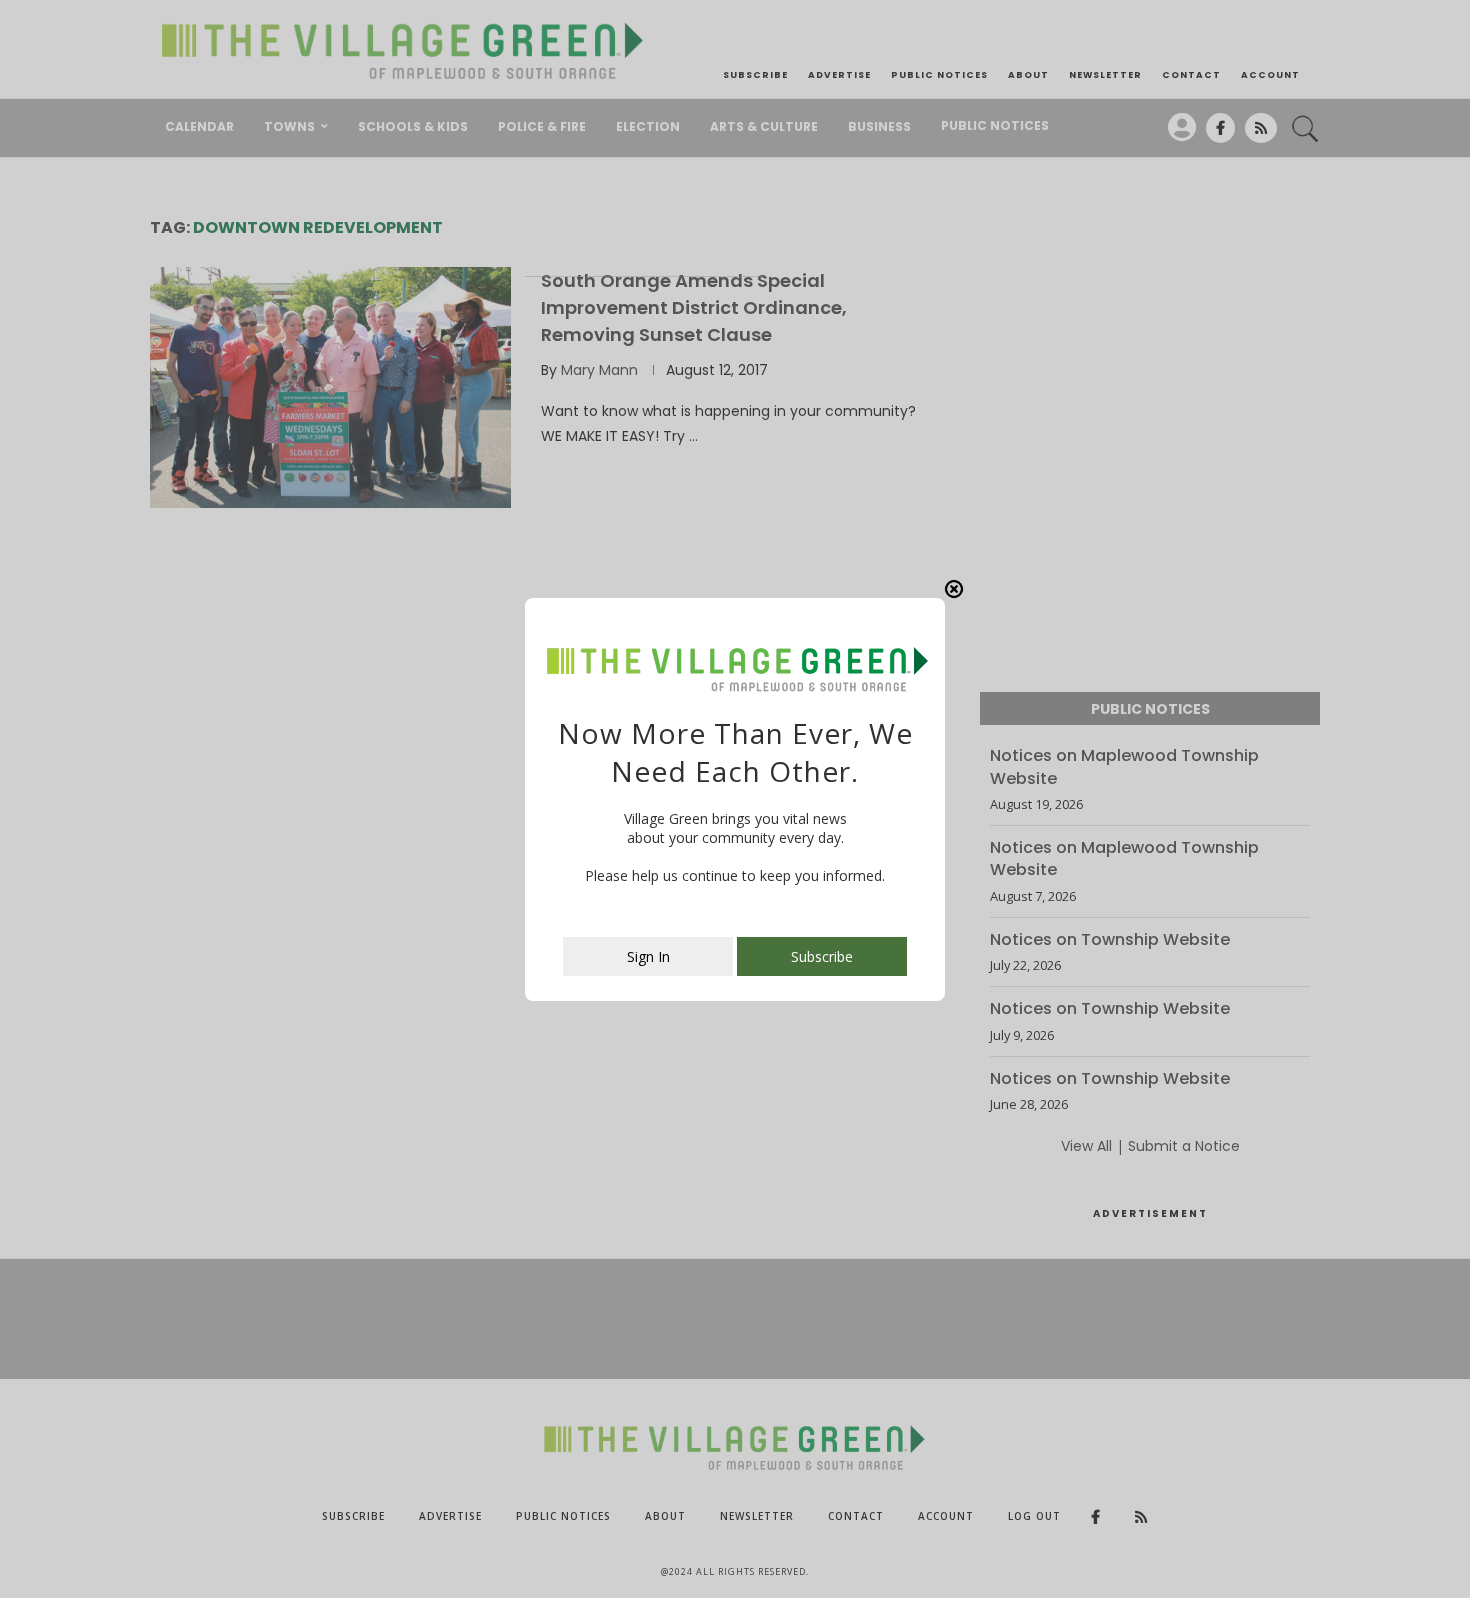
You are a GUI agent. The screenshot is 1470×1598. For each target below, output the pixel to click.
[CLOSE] (954, 589)
